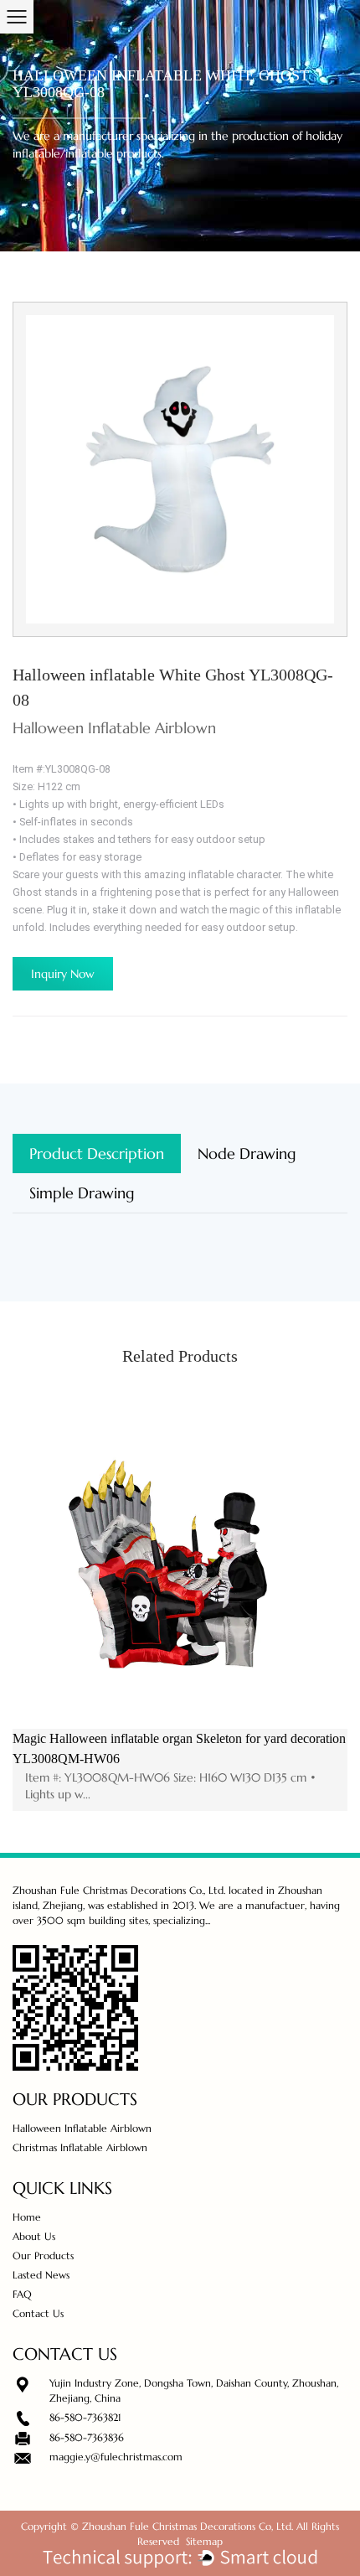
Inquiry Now (63, 974)
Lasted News (41, 2275)
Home (27, 2217)
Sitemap (204, 2541)
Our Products (43, 2255)
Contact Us (38, 2313)
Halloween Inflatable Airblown (82, 2128)
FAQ (22, 2294)
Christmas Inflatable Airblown (80, 2147)
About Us (34, 2236)
